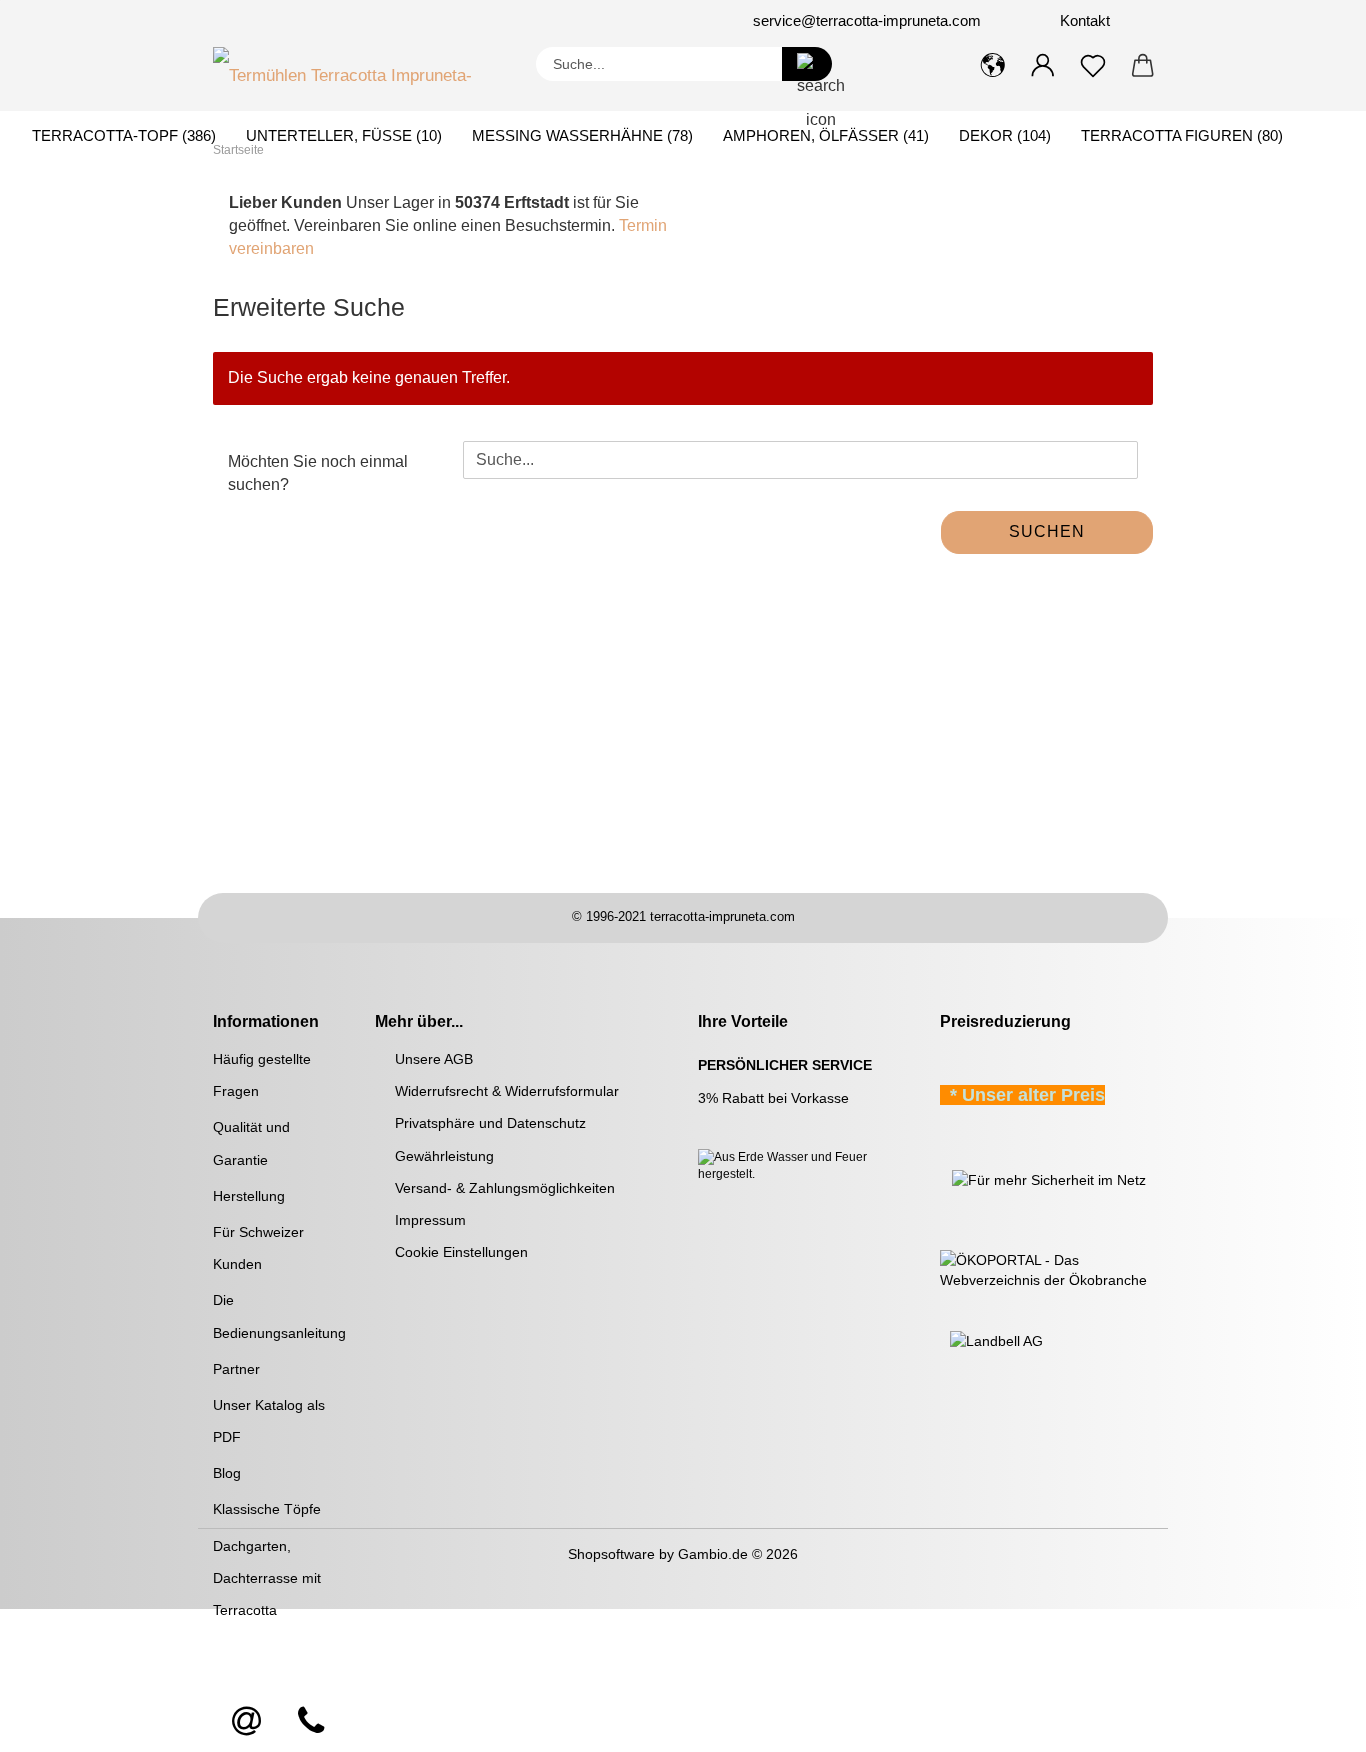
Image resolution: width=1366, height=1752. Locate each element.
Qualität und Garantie (251, 1143)
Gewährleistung (444, 1156)
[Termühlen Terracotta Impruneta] (359, 71)
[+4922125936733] (311, 1722)
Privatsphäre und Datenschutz (490, 1123)
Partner (236, 1369)
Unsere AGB (434, 1059)
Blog (227, 1473)
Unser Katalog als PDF (269, 1421)
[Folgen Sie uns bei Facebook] (325, 20)
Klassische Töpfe (267, 1509)
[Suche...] (807, 64)
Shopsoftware (611, 1554)
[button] (993, 66)
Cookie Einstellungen (461, 1252)
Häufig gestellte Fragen (262, 1075)
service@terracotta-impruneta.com (867, 20)
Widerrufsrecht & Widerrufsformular (507, 1091)
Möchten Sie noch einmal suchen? (318, 473)
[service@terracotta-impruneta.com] (247, 1722)
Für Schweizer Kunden (258, 1248)
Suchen (1047, 531)
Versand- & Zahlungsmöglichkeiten (505, 1188)
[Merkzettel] (1093, 66)
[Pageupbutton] (1311, 1722)
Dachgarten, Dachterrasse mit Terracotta (267, 1578)
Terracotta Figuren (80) (1182, 135)
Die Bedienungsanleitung (279, 1316)
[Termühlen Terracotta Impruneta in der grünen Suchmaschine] (942, 1179)
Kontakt (1083, 20)
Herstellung (249, 1196)
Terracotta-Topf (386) (124, 135)
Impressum (430, 1220)
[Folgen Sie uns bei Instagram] (349, 20)
